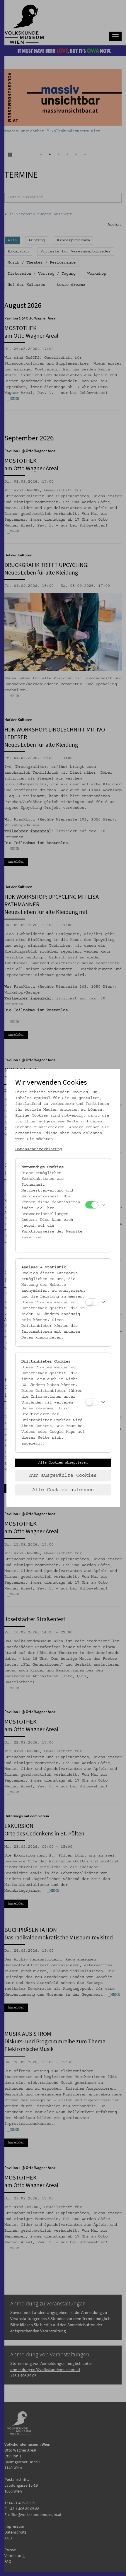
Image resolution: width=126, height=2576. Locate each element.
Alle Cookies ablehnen (63, 1490)
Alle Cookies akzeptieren (63, 1463)
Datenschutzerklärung (39, 1149)
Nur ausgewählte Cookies (63, 1476)
